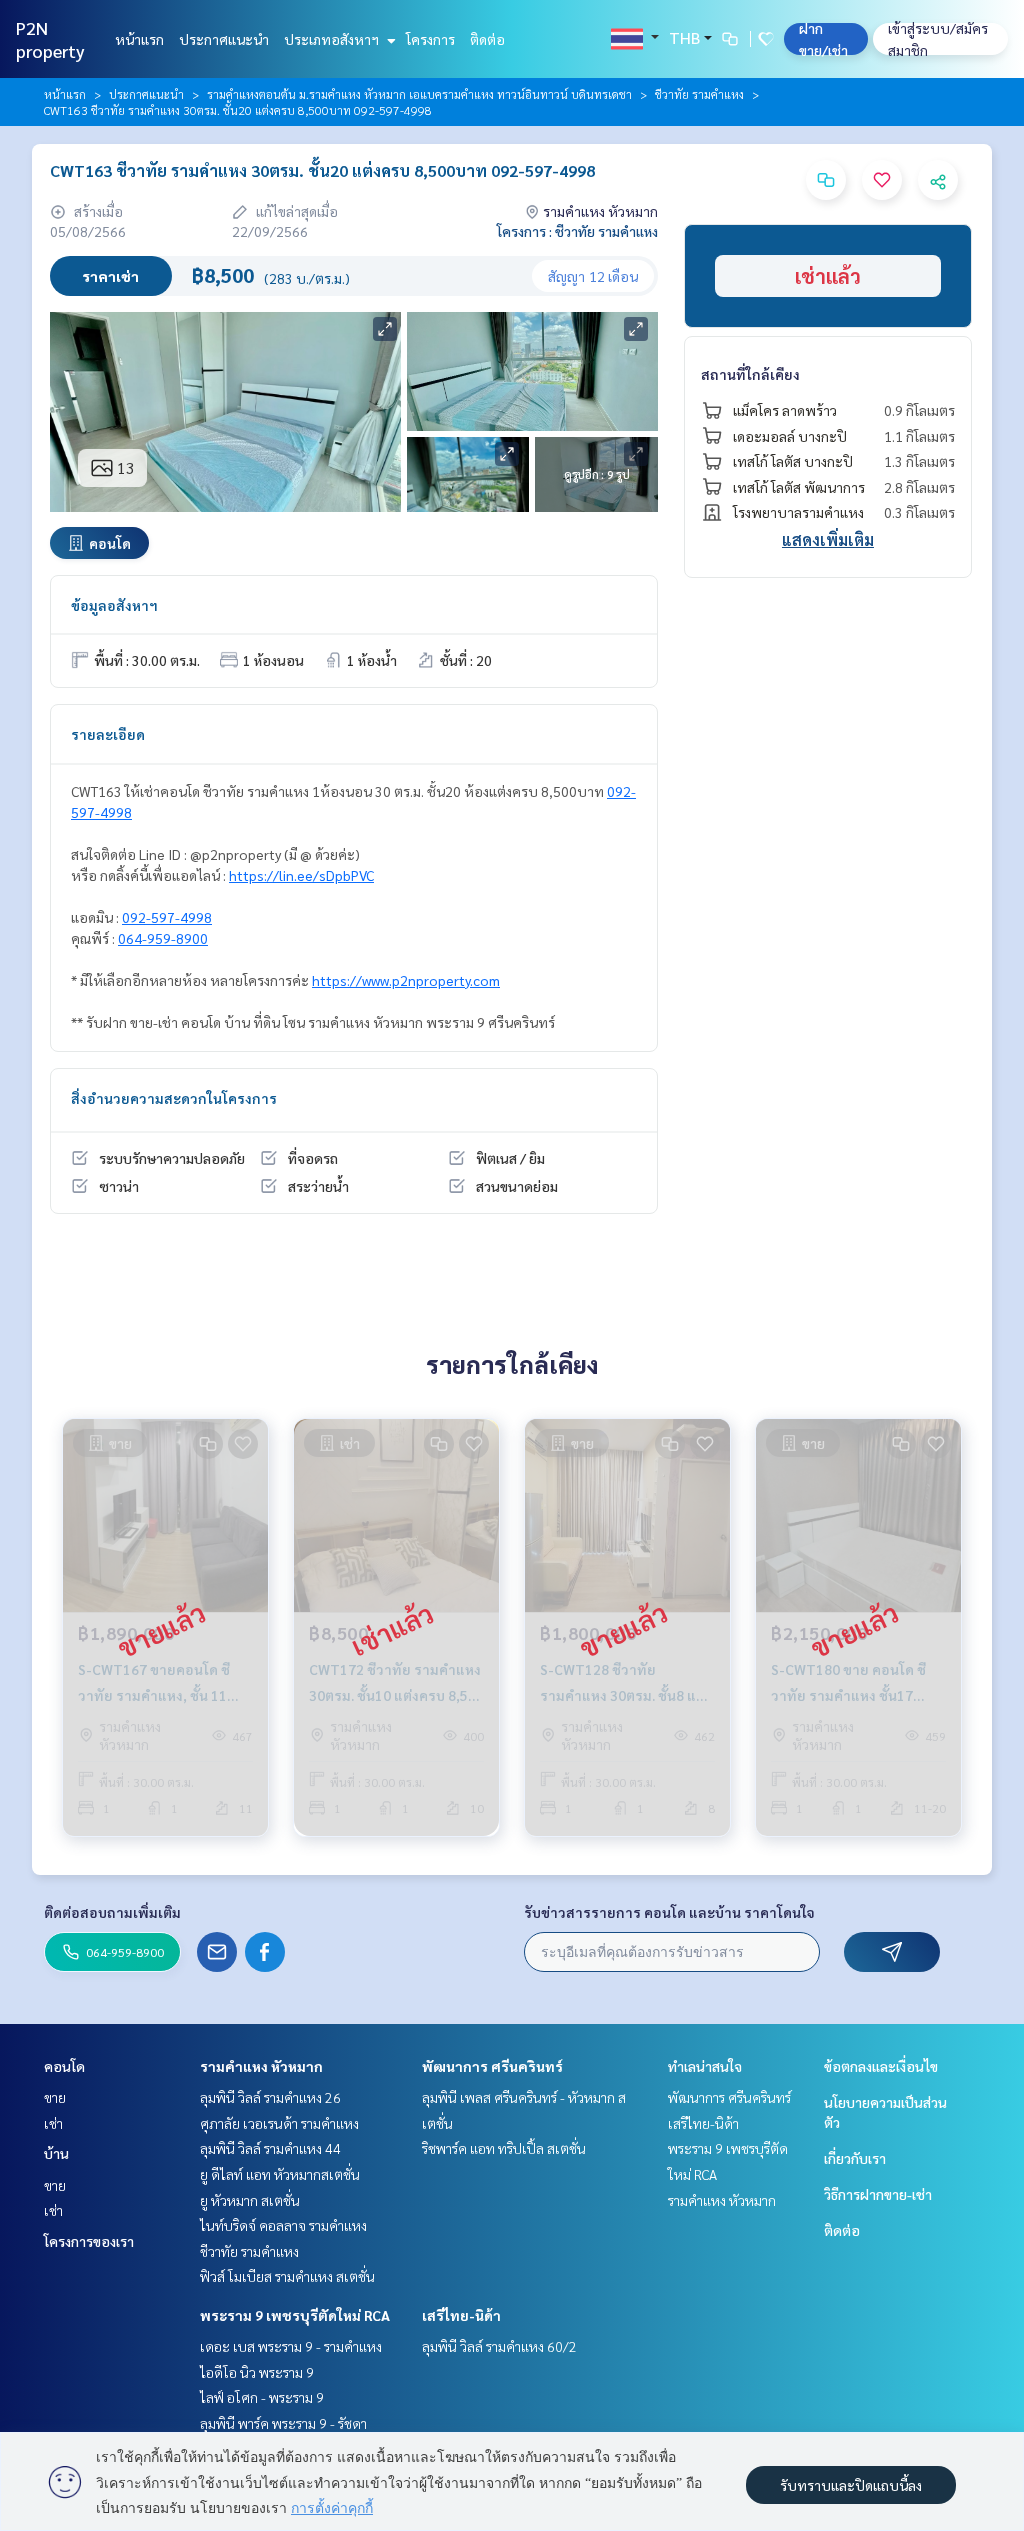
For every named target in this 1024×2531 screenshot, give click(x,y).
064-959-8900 (163, 938)
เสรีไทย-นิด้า (461, 2315)
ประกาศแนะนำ (224, 39)
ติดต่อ (487, 39)
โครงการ (430, 39)
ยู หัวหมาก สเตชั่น (250, 2200)
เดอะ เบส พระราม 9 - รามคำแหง (291, 2346)
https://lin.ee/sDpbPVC (301, 875)
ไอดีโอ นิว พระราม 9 (257, 2372)
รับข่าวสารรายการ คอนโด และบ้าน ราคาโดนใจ (669, 1912)
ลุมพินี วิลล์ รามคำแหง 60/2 (499, 2346)
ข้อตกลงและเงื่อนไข (881, 2066)
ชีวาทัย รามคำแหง (699, 94)
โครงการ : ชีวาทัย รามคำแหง (577, 231)
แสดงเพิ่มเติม (828, 539)
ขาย (55, 2097)
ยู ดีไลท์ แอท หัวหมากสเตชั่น (280, 2174)
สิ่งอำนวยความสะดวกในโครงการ (174, 1098)
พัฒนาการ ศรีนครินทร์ (492, 2066)
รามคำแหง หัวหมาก (261, 2066)
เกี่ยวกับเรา (855, 2158)
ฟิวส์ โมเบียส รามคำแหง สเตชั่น (287, 2276)
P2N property (50, 39)
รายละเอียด (108, 734)
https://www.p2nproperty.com (406, 980)
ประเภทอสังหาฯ (333, 39)
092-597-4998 (167, 917)
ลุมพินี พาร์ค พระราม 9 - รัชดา (283, 2423)
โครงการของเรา (89, 2241)
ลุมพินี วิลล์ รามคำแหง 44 (270, 2148)
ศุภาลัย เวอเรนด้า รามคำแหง (279, 2123)
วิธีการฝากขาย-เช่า (878, 2194)
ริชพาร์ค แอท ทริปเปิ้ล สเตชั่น (504, 2148)
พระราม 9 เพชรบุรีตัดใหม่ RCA (295, 2315)
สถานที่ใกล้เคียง (750, 374)
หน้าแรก (139, 39)
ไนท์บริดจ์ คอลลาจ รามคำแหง (283, 2225)
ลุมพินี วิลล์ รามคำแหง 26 (270, 2097)
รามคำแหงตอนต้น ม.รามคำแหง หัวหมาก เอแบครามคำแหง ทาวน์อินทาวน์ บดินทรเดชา (419, 94)
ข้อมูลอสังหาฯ (114, 605)
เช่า (53, 2123)
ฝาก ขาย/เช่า (823, 39)
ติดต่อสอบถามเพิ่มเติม (112, 1912)
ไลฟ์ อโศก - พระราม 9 (262, 2397)
